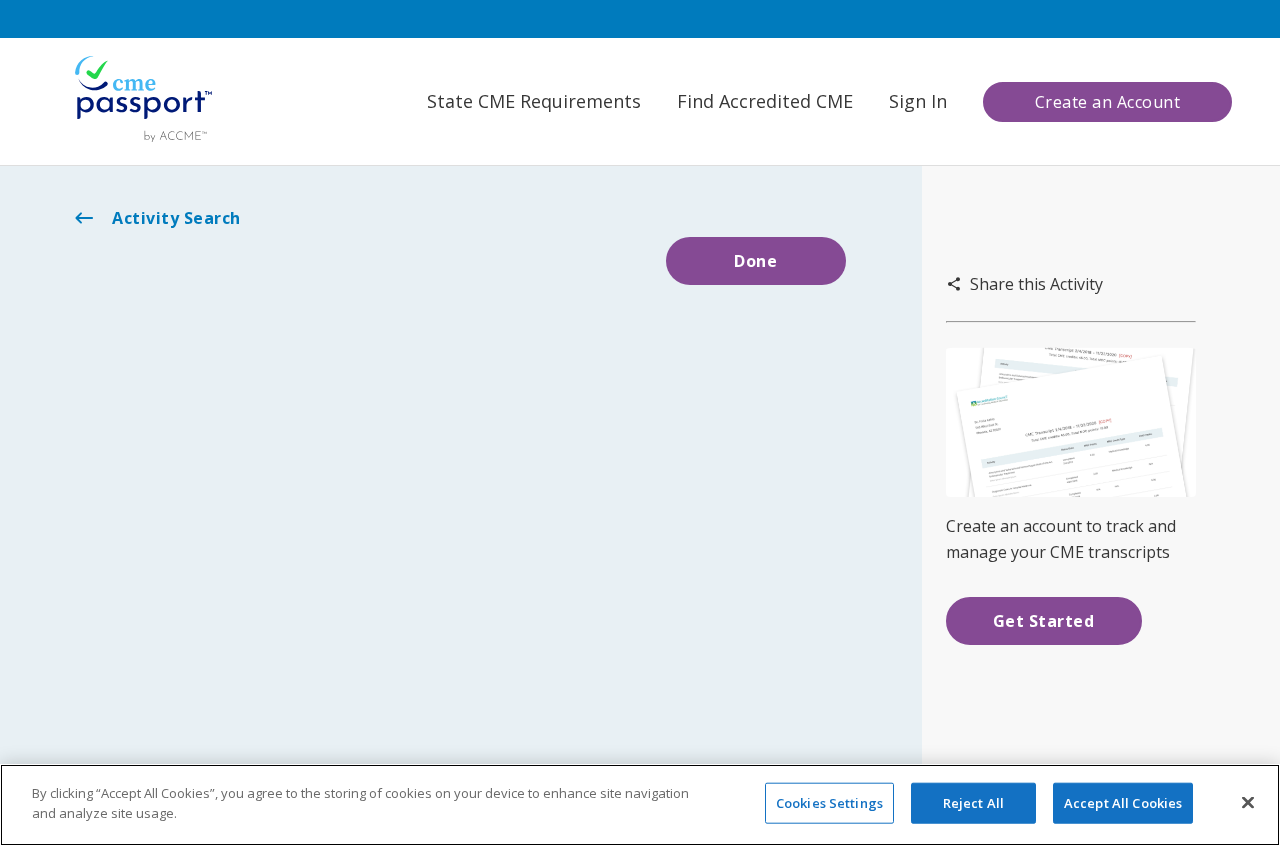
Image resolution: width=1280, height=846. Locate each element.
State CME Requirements (534, 101)
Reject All (973, 803)
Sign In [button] (918, 101)
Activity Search (176, 218)
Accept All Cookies (1123, 803)
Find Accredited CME (765, 101)
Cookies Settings (829, 803)
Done (755, 261)
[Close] (1248, 802)
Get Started (1044, 621)
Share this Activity (1036, 284)
